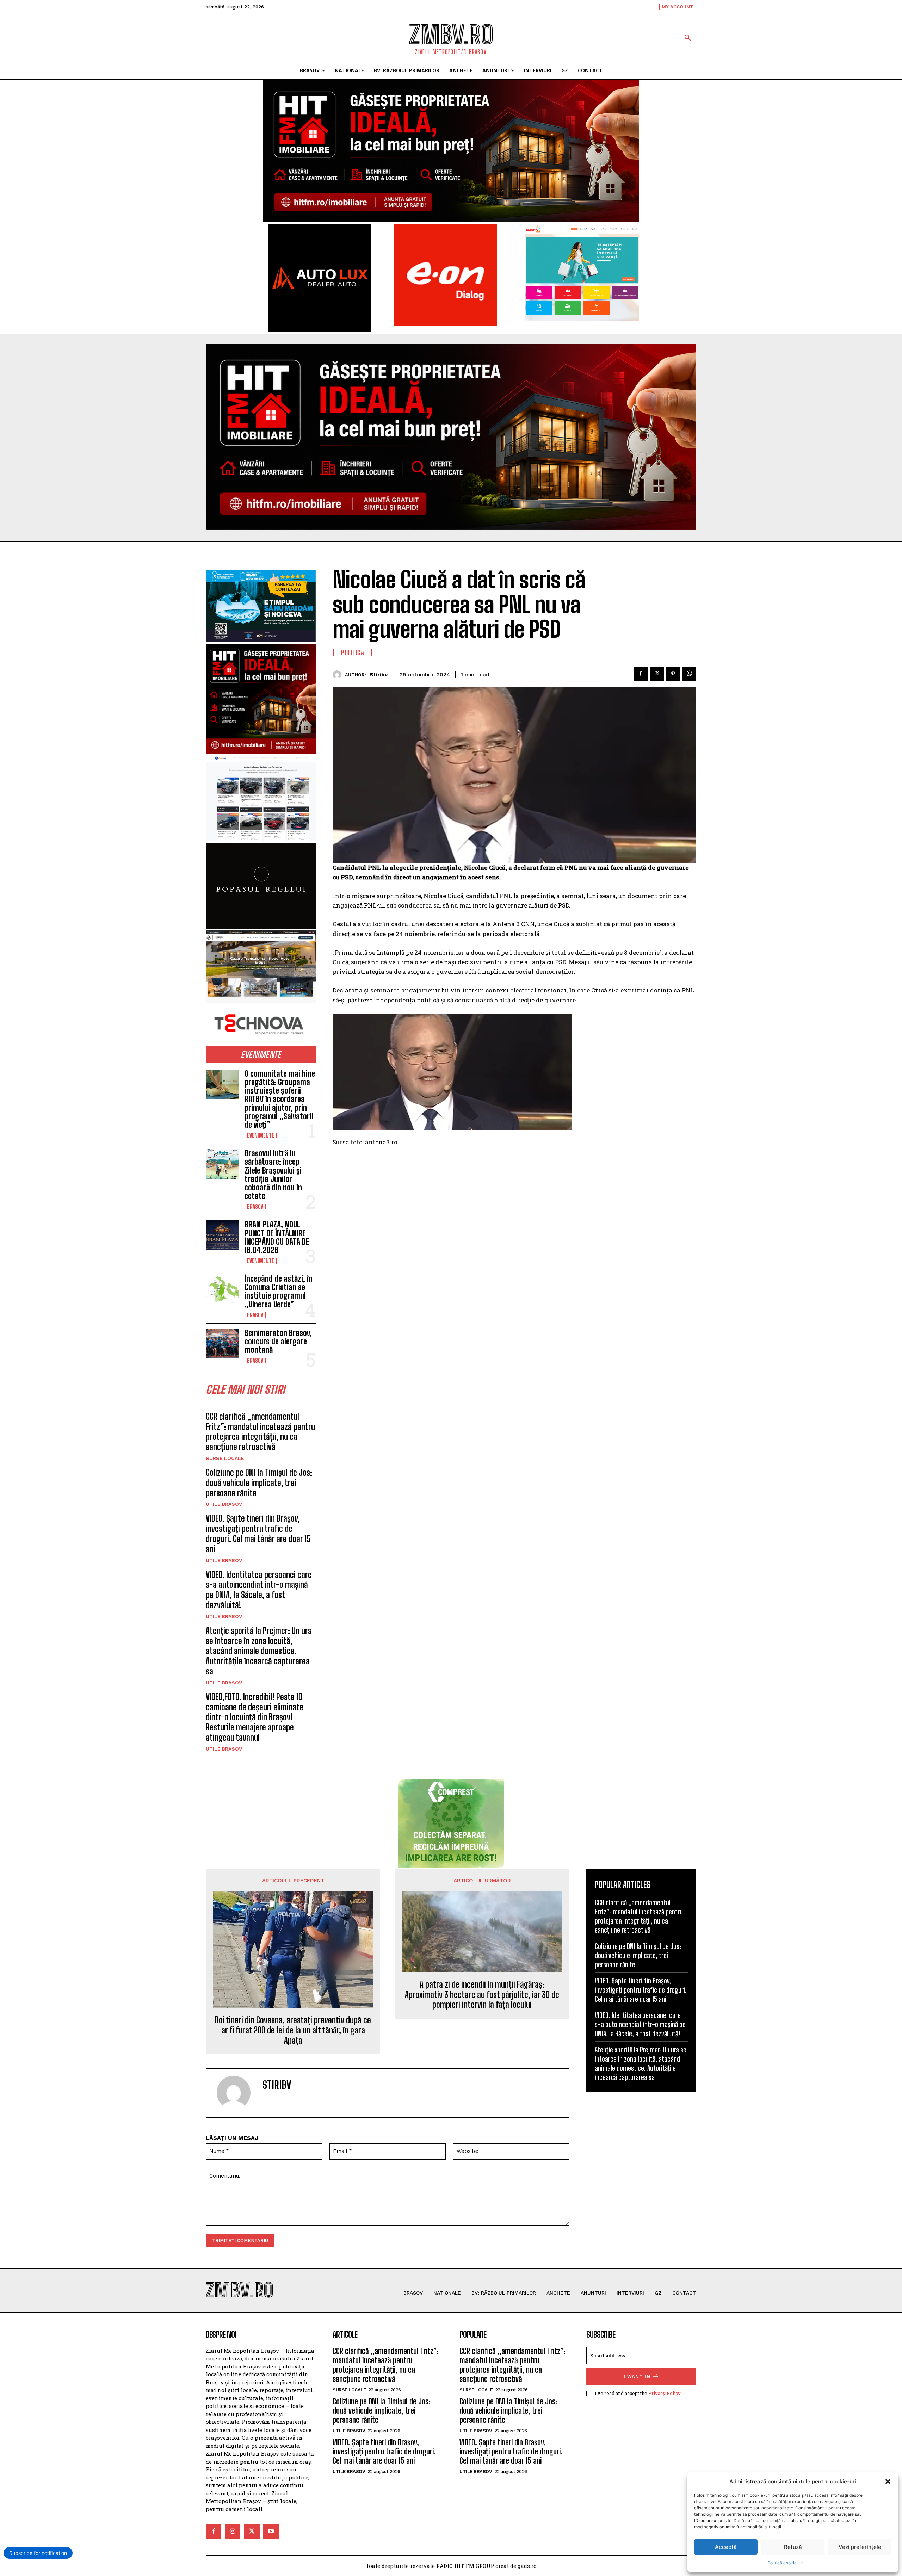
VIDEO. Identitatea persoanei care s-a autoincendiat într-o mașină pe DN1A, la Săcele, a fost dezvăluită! (259, 1590)
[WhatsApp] (689, 674)
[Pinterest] (673, 674)
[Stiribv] (339, 675)
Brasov (255, 1207)
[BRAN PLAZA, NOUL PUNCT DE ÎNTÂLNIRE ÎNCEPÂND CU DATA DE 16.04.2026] (222, 1235)
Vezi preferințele (860, 2547)
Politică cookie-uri (786, 2563)
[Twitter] (657, 674)
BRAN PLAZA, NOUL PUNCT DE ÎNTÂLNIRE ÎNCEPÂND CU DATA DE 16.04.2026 (277, 1237)
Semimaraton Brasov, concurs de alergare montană (278, 1341)
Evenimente (261, 1135)
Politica (353, 652)
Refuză (793, 2547)
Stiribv (379, 675)
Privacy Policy (664, 2393)
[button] (888, 2482)
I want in (637, 2376)
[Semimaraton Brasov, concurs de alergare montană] (222, 1344)
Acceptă (726, 2547)
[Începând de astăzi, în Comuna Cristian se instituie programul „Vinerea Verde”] (222, 1289)
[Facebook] (641, 674)
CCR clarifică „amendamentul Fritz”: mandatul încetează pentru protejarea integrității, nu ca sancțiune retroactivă (260, 1432)
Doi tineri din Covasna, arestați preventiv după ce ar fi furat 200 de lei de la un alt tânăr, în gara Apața (293, 2030)
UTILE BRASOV (224, 1504)
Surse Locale (225, 1458)
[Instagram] (233, 2531)
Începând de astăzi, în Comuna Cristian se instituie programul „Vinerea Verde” (279, 1292)
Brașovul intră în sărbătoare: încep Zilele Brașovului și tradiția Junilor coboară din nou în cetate (273, 1175)
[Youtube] (271, 2531)
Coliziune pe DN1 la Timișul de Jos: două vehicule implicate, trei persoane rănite (259, 1483)
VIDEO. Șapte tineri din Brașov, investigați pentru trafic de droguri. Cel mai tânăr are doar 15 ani (258, 1533)
